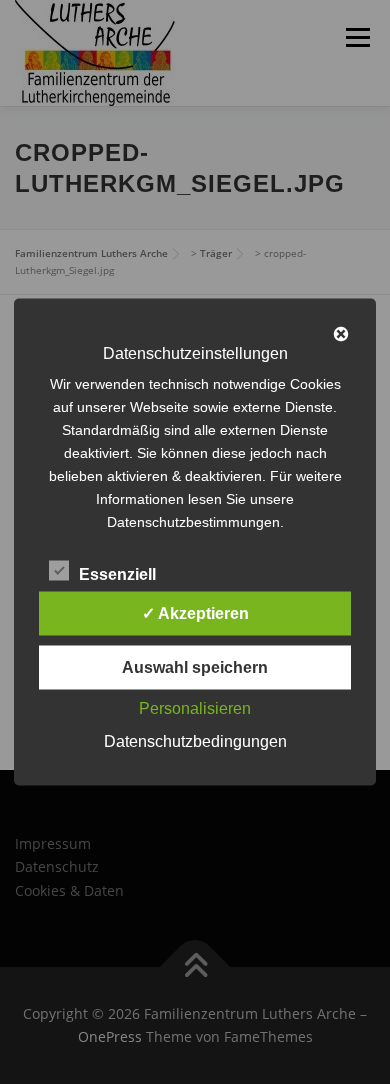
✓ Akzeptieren (195, 613)
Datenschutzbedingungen (195, 741)
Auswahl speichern (195, 667)
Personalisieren (195, 708)
